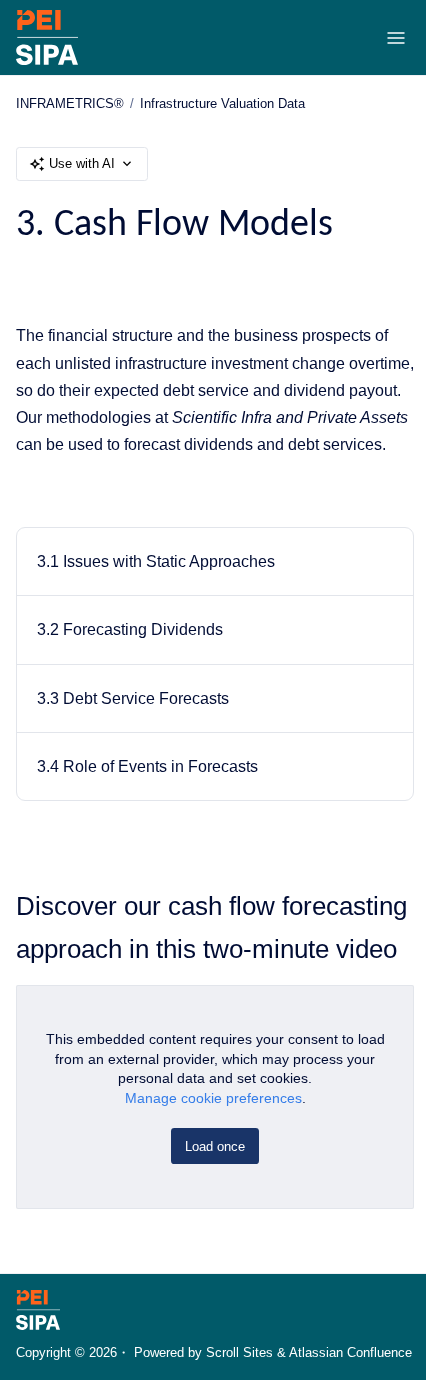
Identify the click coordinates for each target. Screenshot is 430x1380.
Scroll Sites (239, 1352)
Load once (215, 1146)
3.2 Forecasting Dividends (130, 629)
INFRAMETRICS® (70, 103)
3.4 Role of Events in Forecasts (147, 766)
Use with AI (82, 163)
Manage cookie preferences (213, 1098)
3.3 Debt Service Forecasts (133, 698)
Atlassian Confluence (350, 1352)
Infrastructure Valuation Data (222, 103)
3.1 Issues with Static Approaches (156, 561)
